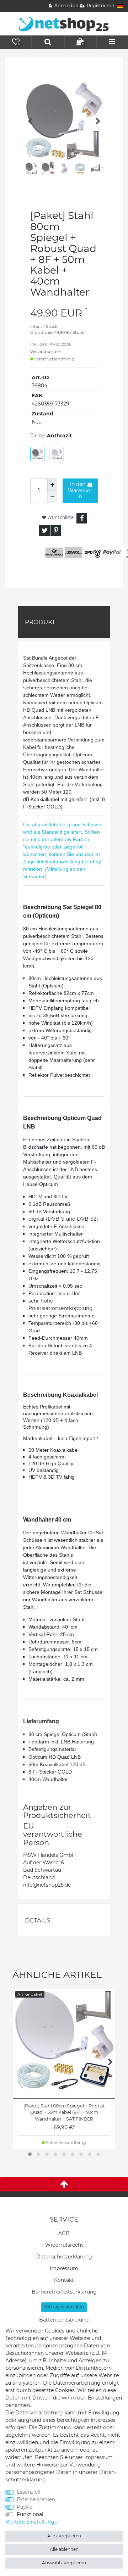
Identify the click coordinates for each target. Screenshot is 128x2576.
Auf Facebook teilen (82, 518)
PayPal (25, 2507)
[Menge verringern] (52, 497)
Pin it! (56, 531)
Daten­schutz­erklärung (64, 2257)
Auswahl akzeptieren (64, 2563)
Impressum (64, 2268)
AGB (64, 2233)
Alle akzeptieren (64, 2536)
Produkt (40, 622)
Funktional (30, 2514)
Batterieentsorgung (64, 2320)
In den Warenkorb (80, 490)
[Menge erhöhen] (52, 485)
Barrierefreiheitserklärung (64, 2292)
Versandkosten (45, 352)
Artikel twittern (44, 531)
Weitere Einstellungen (33, 2522)
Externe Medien (36, 2499)
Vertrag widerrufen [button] (64, 2307)
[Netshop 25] (64, 23)
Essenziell (29, 2492)
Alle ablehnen (64, 2549)
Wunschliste (60, 517)
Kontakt (64, 2280)
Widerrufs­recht (64, 2245)
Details (38, 1920)
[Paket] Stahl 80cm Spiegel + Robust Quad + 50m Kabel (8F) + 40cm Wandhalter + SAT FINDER (64, 2113)
